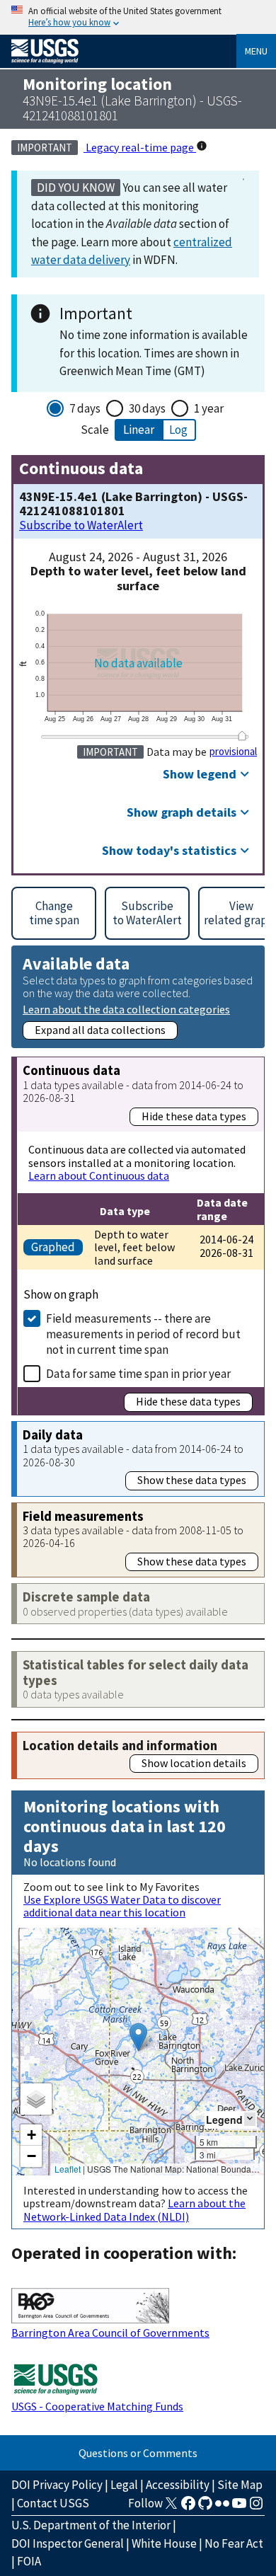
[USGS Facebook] (188, 2507)
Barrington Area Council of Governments (110, 2333)
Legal (124, 2485)
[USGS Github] (205, 2507)
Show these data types (192, 1480)
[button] (138, 2037)
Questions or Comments (138, 2453)
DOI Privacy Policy (57, 2485)
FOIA (29, 2561)
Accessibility (178, 2485)
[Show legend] (250, 2119)
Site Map (240, 2485)
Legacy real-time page (140, 147)
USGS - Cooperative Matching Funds (97, 2406)
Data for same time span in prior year (138, 1374)
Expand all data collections (100, 1030)
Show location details (194, 1763)
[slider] (242, 736)
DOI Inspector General (68, 2543)
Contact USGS (53, 2503)
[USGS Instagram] (256, 2507)
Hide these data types (194, 1116)
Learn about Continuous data (99, 1175)
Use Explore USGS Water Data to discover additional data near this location (122, 1906)
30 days (147, 408)
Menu (256, 51)
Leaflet (68, 2169)
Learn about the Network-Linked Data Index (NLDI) (134, 2209)
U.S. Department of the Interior (91, 2525)
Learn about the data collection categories (126, 1009)
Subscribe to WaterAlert (81, 525)
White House (164, 2543)
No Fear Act (234, 2543)
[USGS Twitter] (171, 2507)
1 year (209, 408)
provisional (233, 752)
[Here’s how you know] (138, 17)
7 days (85, 408)
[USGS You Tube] (239, 2507)
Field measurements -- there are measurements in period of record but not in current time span (143, 1334)
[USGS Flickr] (222, 2507)
